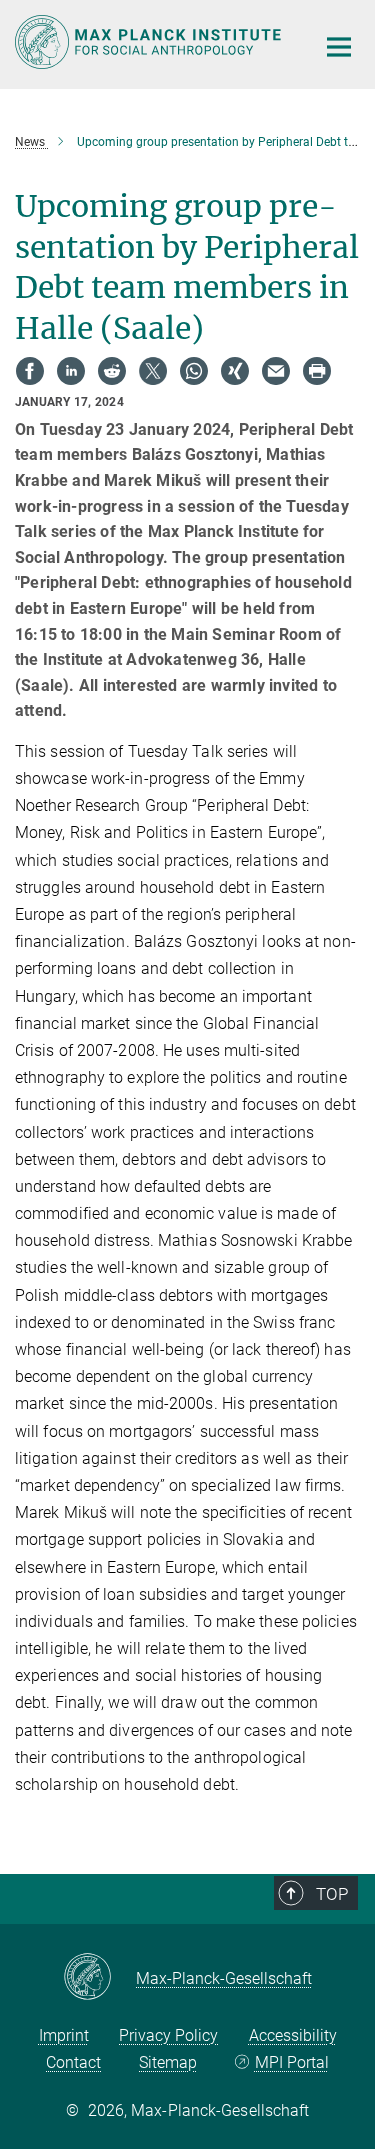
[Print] (317, 371)
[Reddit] (112, 371)
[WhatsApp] (194, 371)
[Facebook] (30, 371)
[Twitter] (153, 371)
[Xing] (235, 371)
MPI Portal (292, 2062)
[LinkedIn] (71, 371)
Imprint (64, 2035)
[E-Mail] (276, 371)
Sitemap (168, 2062)
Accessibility (293, 2035)
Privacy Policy (168, 2035)
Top (332, 1894)
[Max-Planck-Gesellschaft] (99, 1978)
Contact (73, 2062)
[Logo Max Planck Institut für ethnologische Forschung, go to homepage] (150, 42)
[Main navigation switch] (339, 47)
